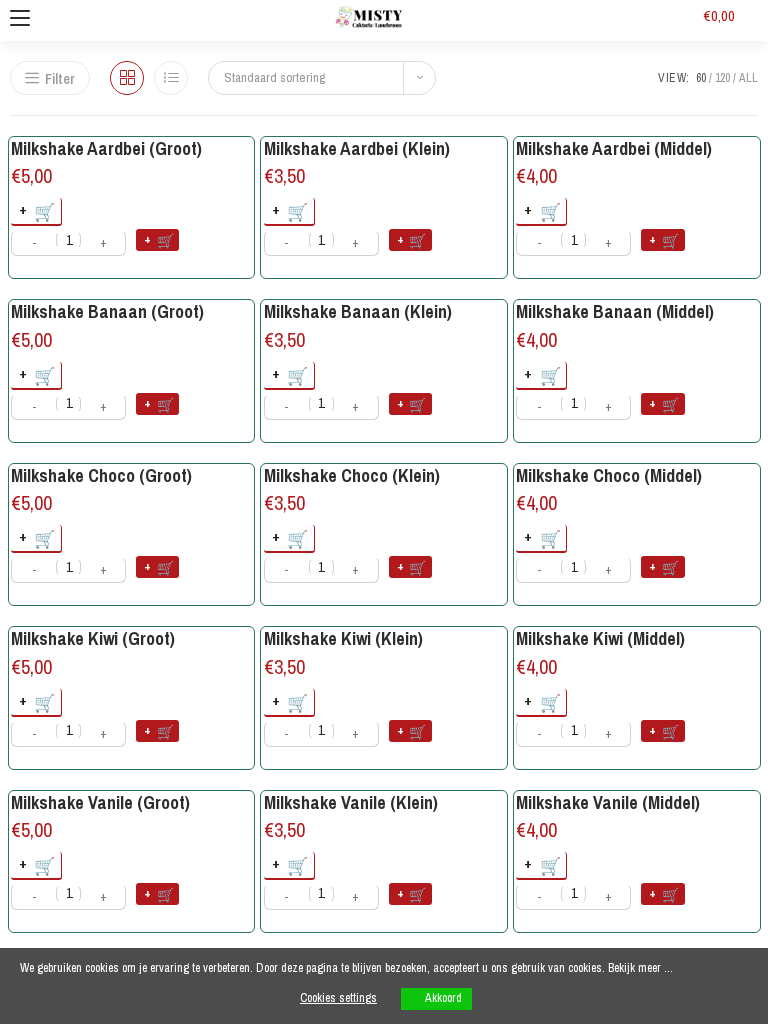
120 (722, 78)
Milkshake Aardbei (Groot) (106, 148)
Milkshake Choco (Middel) (609, 475)
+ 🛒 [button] (38, 210)
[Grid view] (127, 78)
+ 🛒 (159, 239)
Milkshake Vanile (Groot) (100, 802)
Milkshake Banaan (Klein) (358, 311)
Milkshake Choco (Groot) (101, 475)
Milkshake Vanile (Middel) (608, 802)
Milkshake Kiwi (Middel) (600, 638)
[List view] (171, 78)
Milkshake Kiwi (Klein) (343, 638)
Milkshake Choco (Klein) (352, 475)
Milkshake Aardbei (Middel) (614, 148)
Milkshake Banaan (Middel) (615, 311)
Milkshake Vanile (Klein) (351, 802)
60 (701, 78)
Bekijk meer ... (640, 968)
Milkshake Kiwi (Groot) (93, 638)
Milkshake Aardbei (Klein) (357, 148)
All (748, 78)
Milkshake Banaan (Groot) (107, 311)
